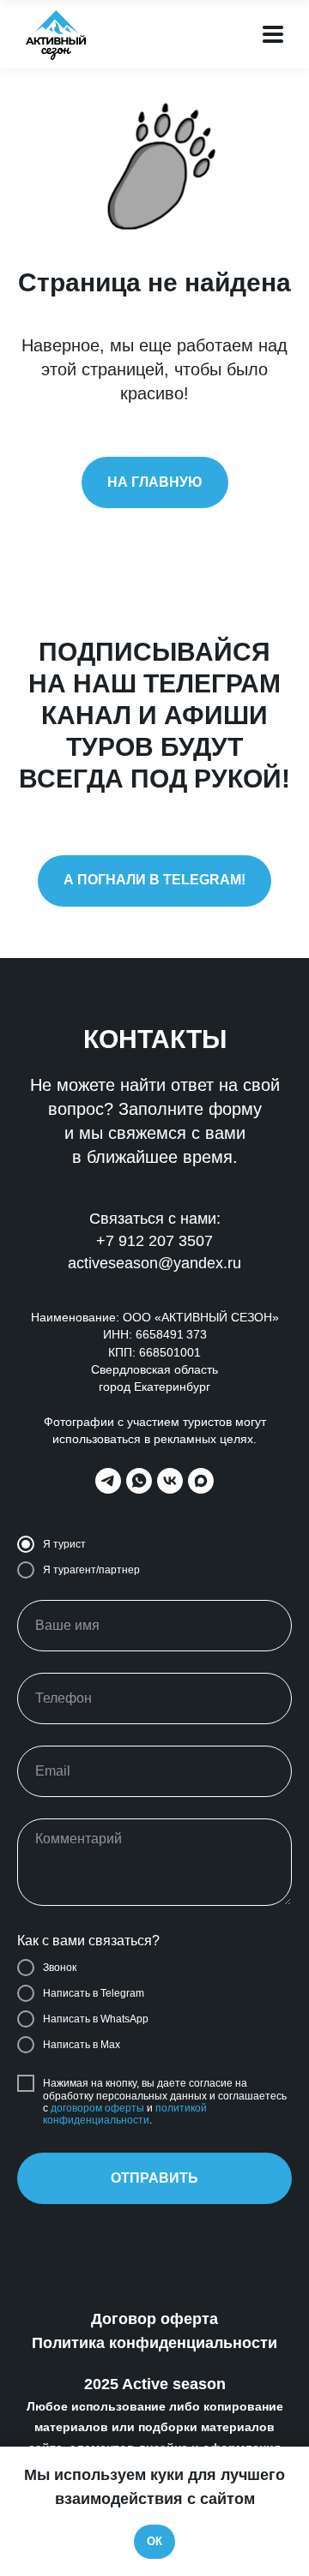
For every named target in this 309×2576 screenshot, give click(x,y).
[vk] (170, 1481)
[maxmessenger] (201, 1481)
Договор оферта (154, 2319)
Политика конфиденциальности (154, 2343)
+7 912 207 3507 (154, 1241)
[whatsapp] (139, 1481)
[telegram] (108, 1481)
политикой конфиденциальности (125, 2114)
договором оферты (97, 2108)
